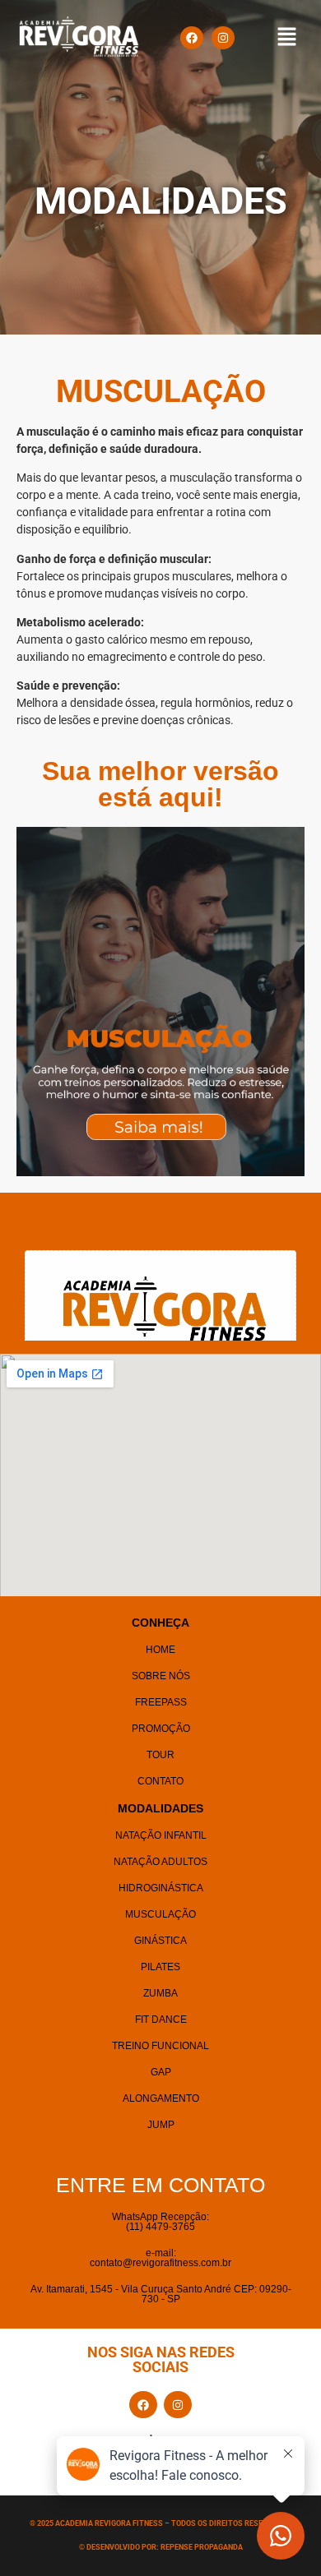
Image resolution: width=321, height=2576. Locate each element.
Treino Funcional (160, 2046)
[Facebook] (192, 38)
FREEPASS (161, 1702)
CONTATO (160, 1781)
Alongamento (161, 2098)
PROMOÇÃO (161, 1729)
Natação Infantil (161, 1835)
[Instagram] (223, 38)
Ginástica (160, 1941)
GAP (161, 2072)
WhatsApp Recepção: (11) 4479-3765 (160, 2222)
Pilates (160, 1967)
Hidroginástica (161, 1888)
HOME (160, 1650)
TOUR (160, 1755)
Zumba (160, 1993)
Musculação (160, 1914)
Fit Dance (161, 2020)
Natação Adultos (160, 1862)
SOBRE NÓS (161, 1676)
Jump (161, 2125)
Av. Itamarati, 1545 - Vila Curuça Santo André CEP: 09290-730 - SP (161, 2294)
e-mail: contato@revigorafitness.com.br (160, 2258)
